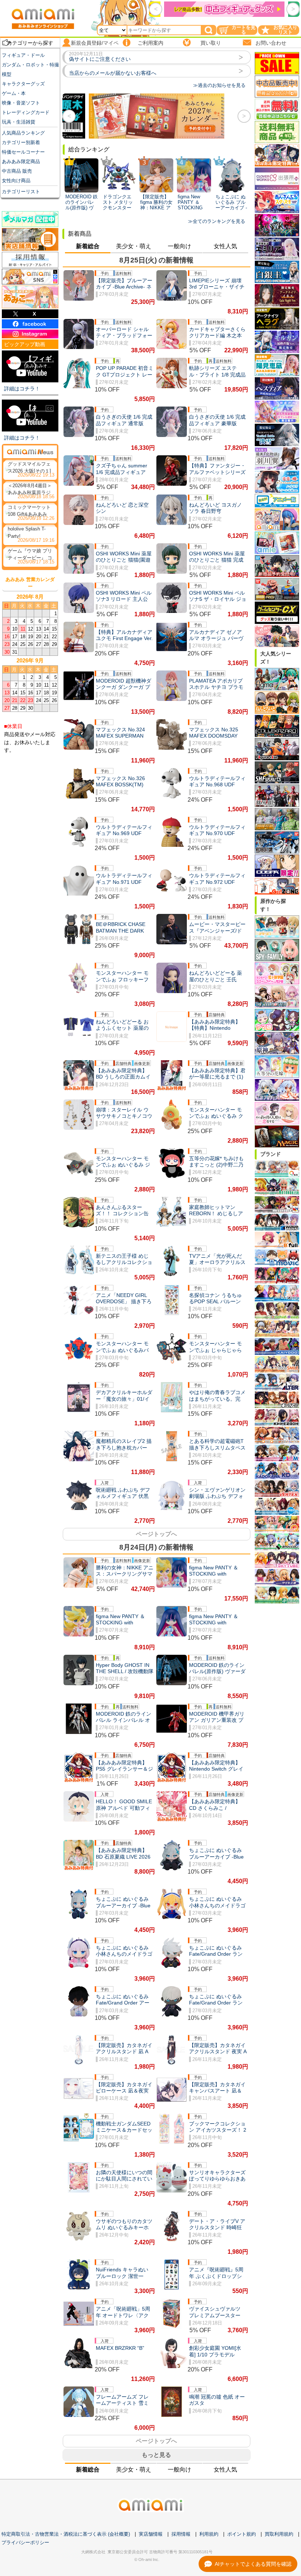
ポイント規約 (242, 2534)
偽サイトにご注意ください (100, 59)
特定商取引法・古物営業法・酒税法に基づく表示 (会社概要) (66, 2534)
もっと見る (156, 2455)
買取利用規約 (279, 2534)
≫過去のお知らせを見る (219, 85)
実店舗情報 (151, 2534)
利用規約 (209, 2534)
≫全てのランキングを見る (217, 221)
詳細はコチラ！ (22, 389)
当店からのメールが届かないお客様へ (113, 73)
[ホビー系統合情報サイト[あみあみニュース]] (30, 452)
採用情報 (181, 2534)
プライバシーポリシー (25, 2542)
